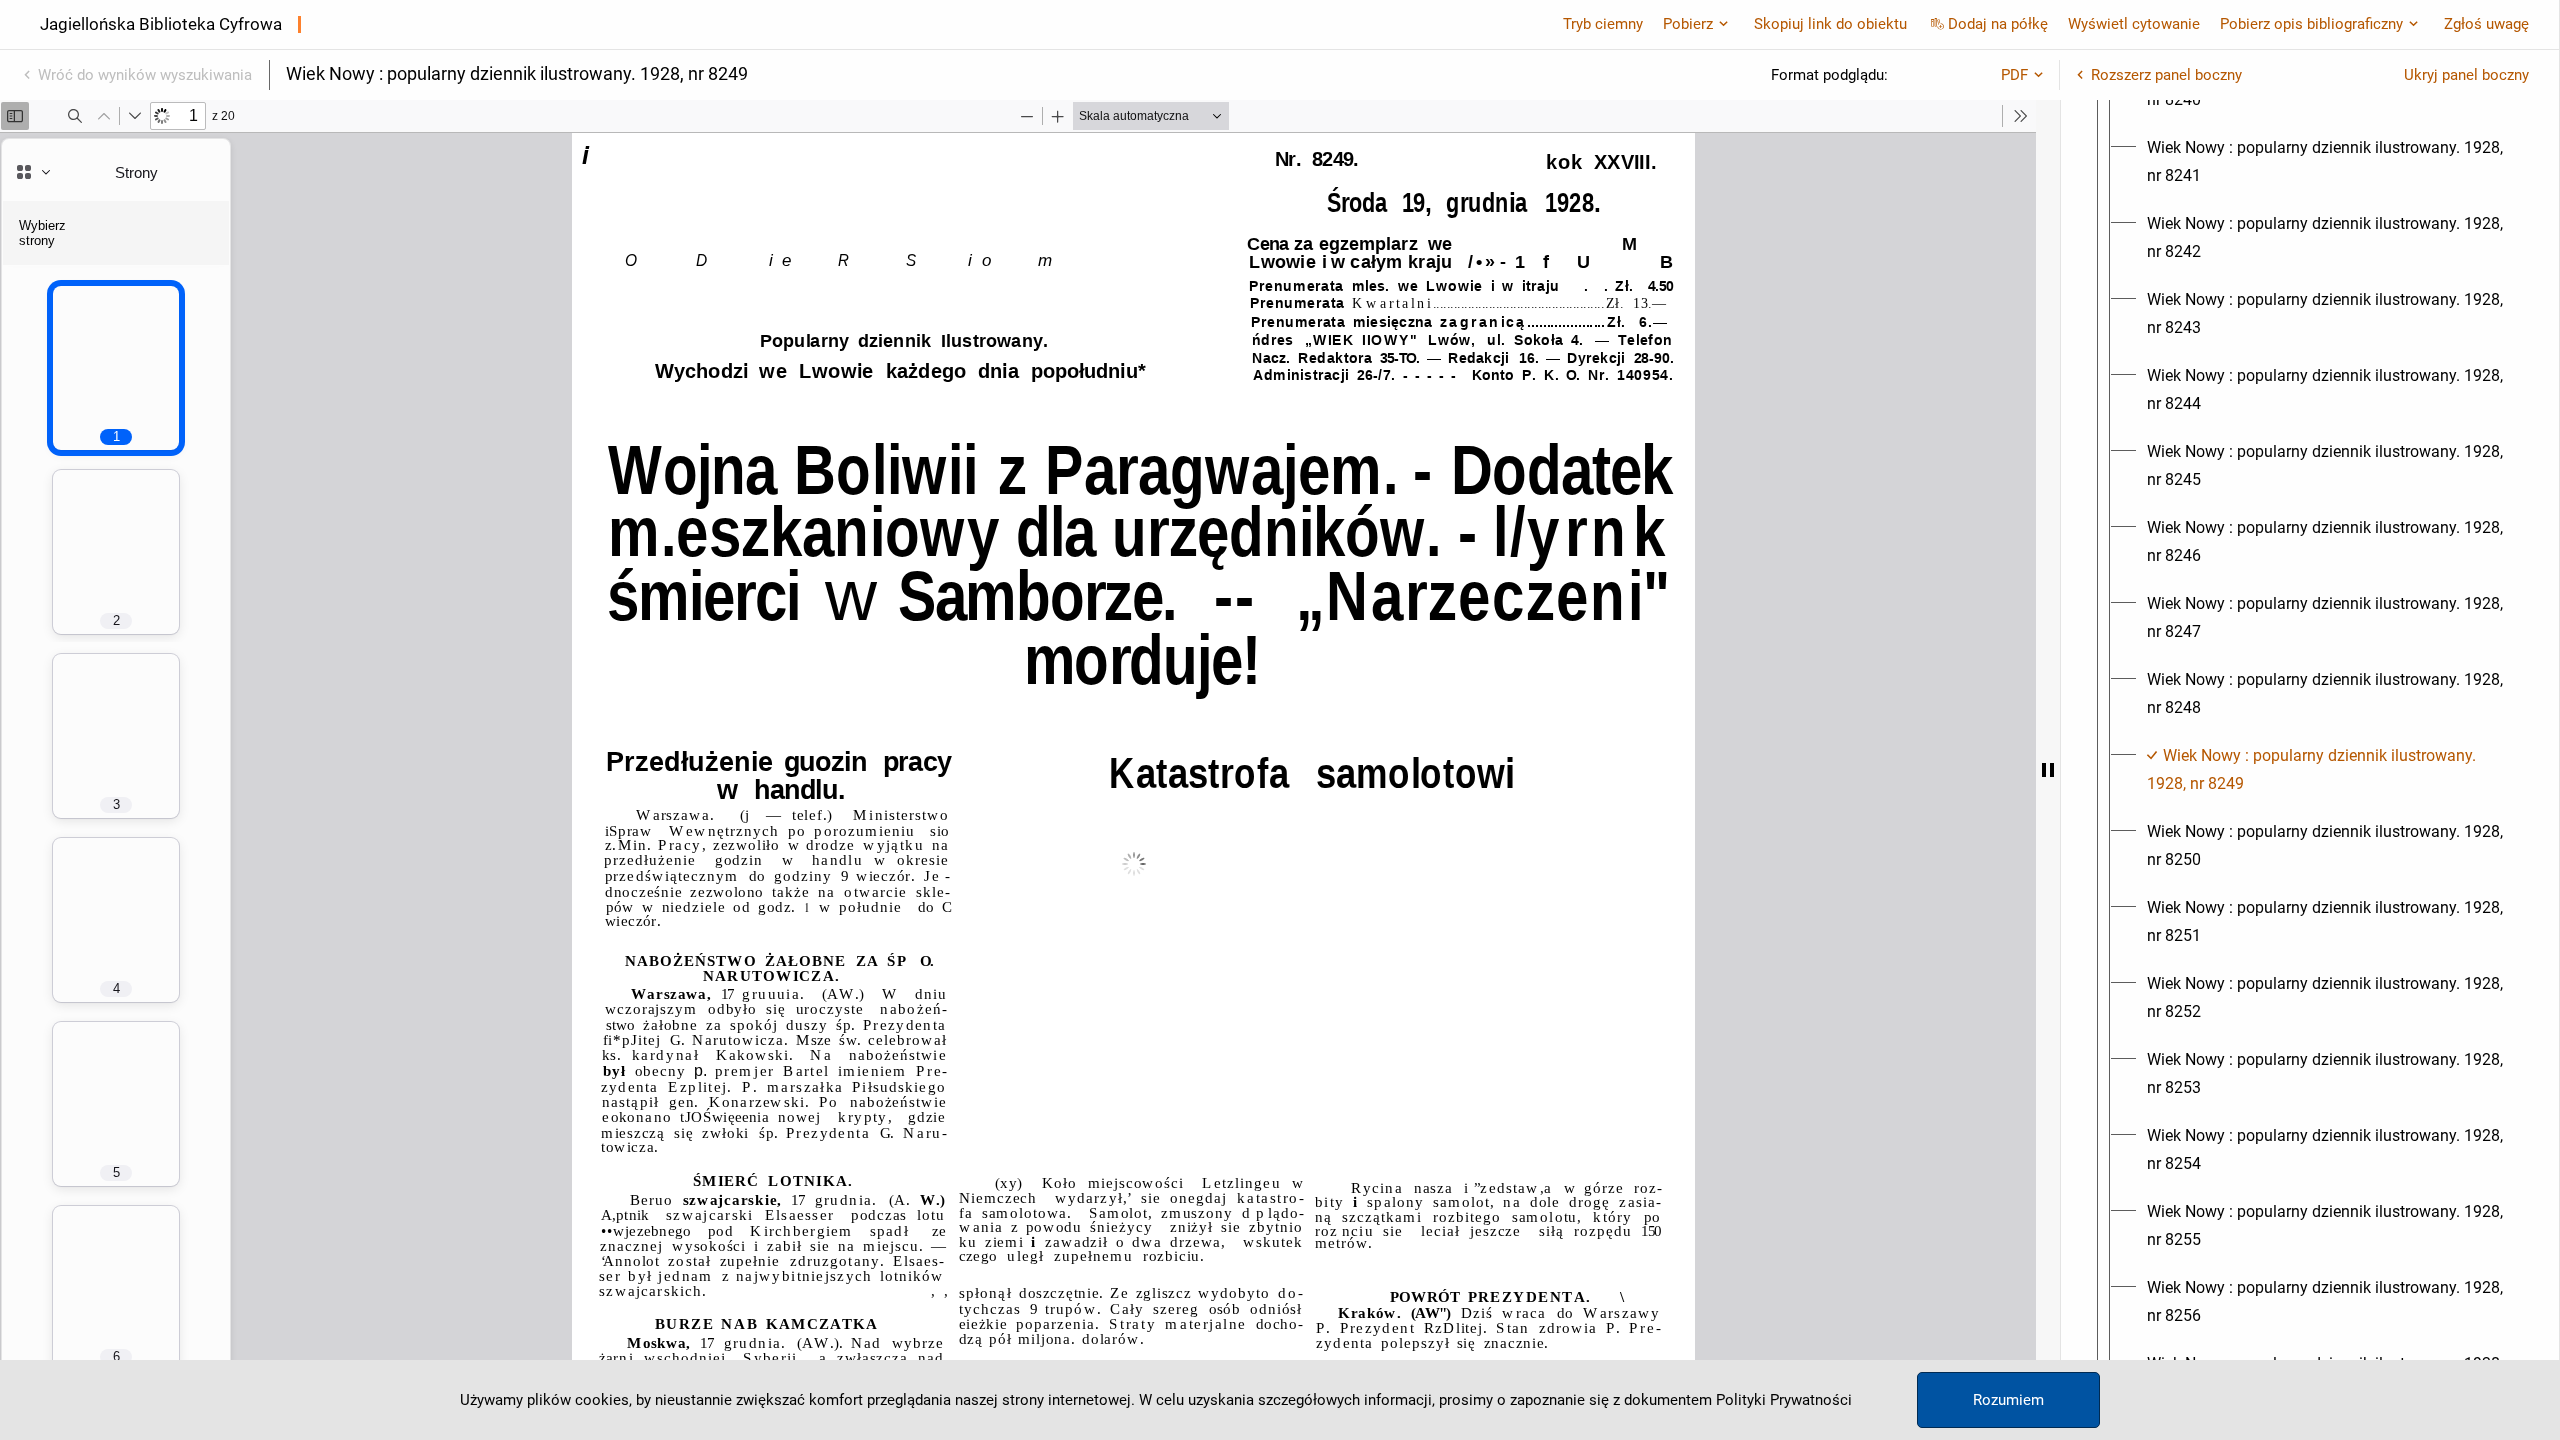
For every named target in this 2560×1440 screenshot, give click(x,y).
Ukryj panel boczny (2466, 75)
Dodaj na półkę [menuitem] (1998, 24)
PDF (2014, 75)
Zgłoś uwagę (2486, 24)
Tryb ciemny (1603, 24)
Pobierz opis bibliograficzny (2311, 24)
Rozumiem (2008, 1400)
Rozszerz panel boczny (2166, 75)
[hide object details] (2048, 770)
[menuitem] (2328, 162)
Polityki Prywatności (1784, 1400)
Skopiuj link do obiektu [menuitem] (1830, 24)
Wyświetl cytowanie (2134, 24)
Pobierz (1688, 24)
